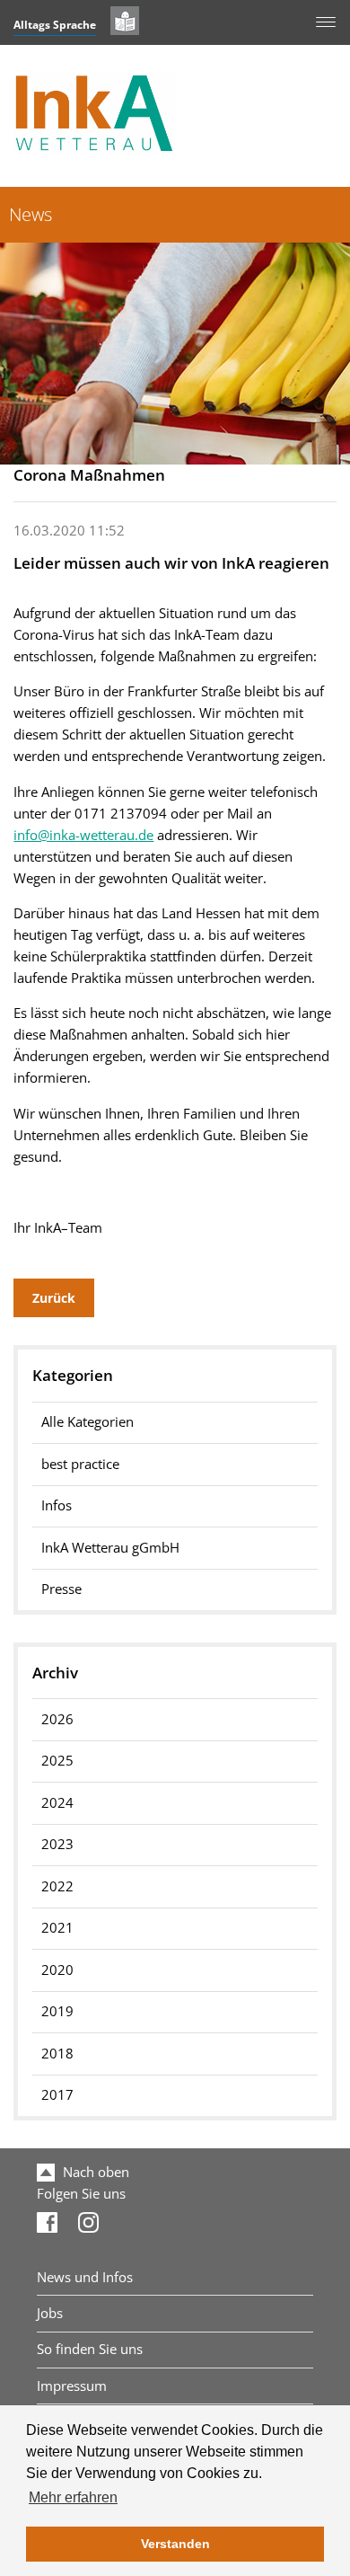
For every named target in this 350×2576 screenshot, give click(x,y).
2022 (57, 1886)
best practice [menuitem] (80, 1464)
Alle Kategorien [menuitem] (87, 1422)
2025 (57, 1761)
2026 (57, 1719)
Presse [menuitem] (61, 1589)
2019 (57, 2011)
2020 (57, 1970)
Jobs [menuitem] (50, 2313)
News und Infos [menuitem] (85, 2277)
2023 (57, 1844)
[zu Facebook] (47, 2228)
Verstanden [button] (175, 2544)
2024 (57, 1803)
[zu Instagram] (88, 2228)
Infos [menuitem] (57, 1505)
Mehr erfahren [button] (73, 2497)
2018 (57, 2054)
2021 (57, 1928)
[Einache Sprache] (125, 21)
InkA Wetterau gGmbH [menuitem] (110, 1548)
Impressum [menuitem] (72, 2386)
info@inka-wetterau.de (83, 835)
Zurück (54, 1298)
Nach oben (94, 2172)
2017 (57, 2095)
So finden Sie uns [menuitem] (90, 2349)
